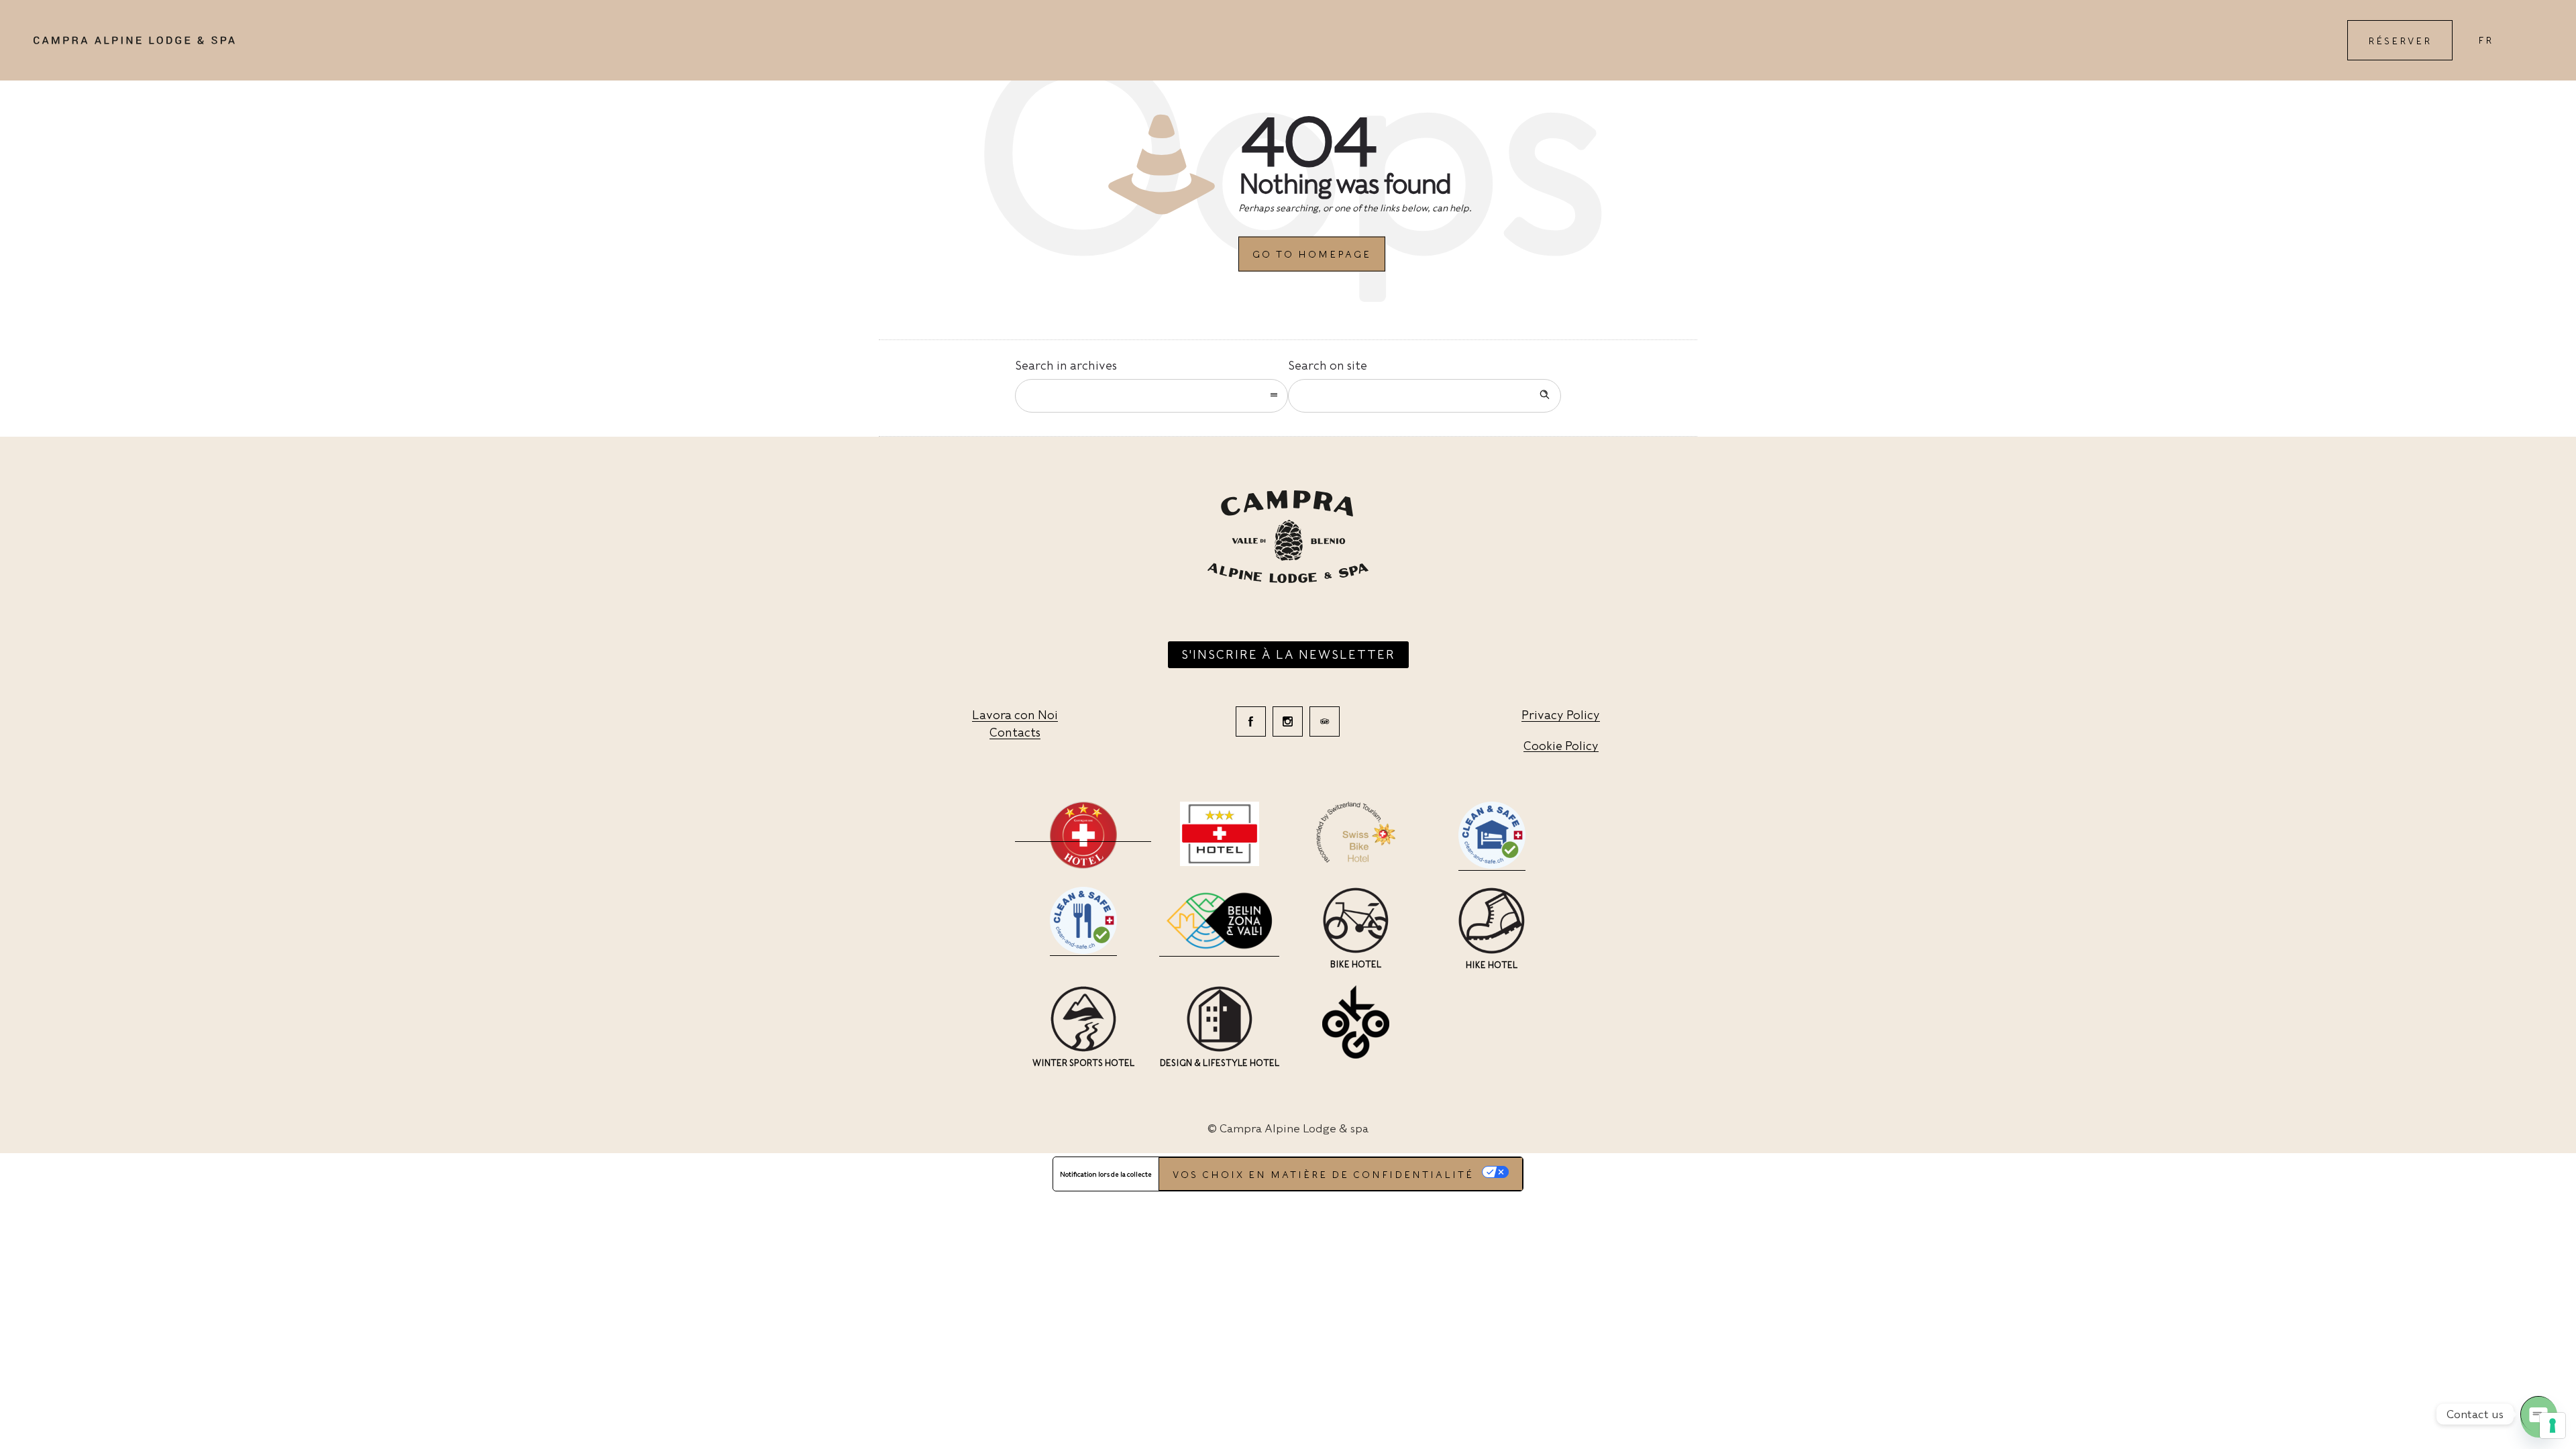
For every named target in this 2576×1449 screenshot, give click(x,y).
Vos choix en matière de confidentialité (1323, 1175)
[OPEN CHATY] (2538, 1414)
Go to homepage (1312, 254)
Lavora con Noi (1015, 715)
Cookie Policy (1561, 746)
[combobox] (1151, 396)
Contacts (1015, 732)
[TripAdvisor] (1325, 721)
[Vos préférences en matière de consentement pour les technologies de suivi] (2553, 1426)
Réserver (2400, 41)
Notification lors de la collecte (1106, 1174)
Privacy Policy (1561, 715)
